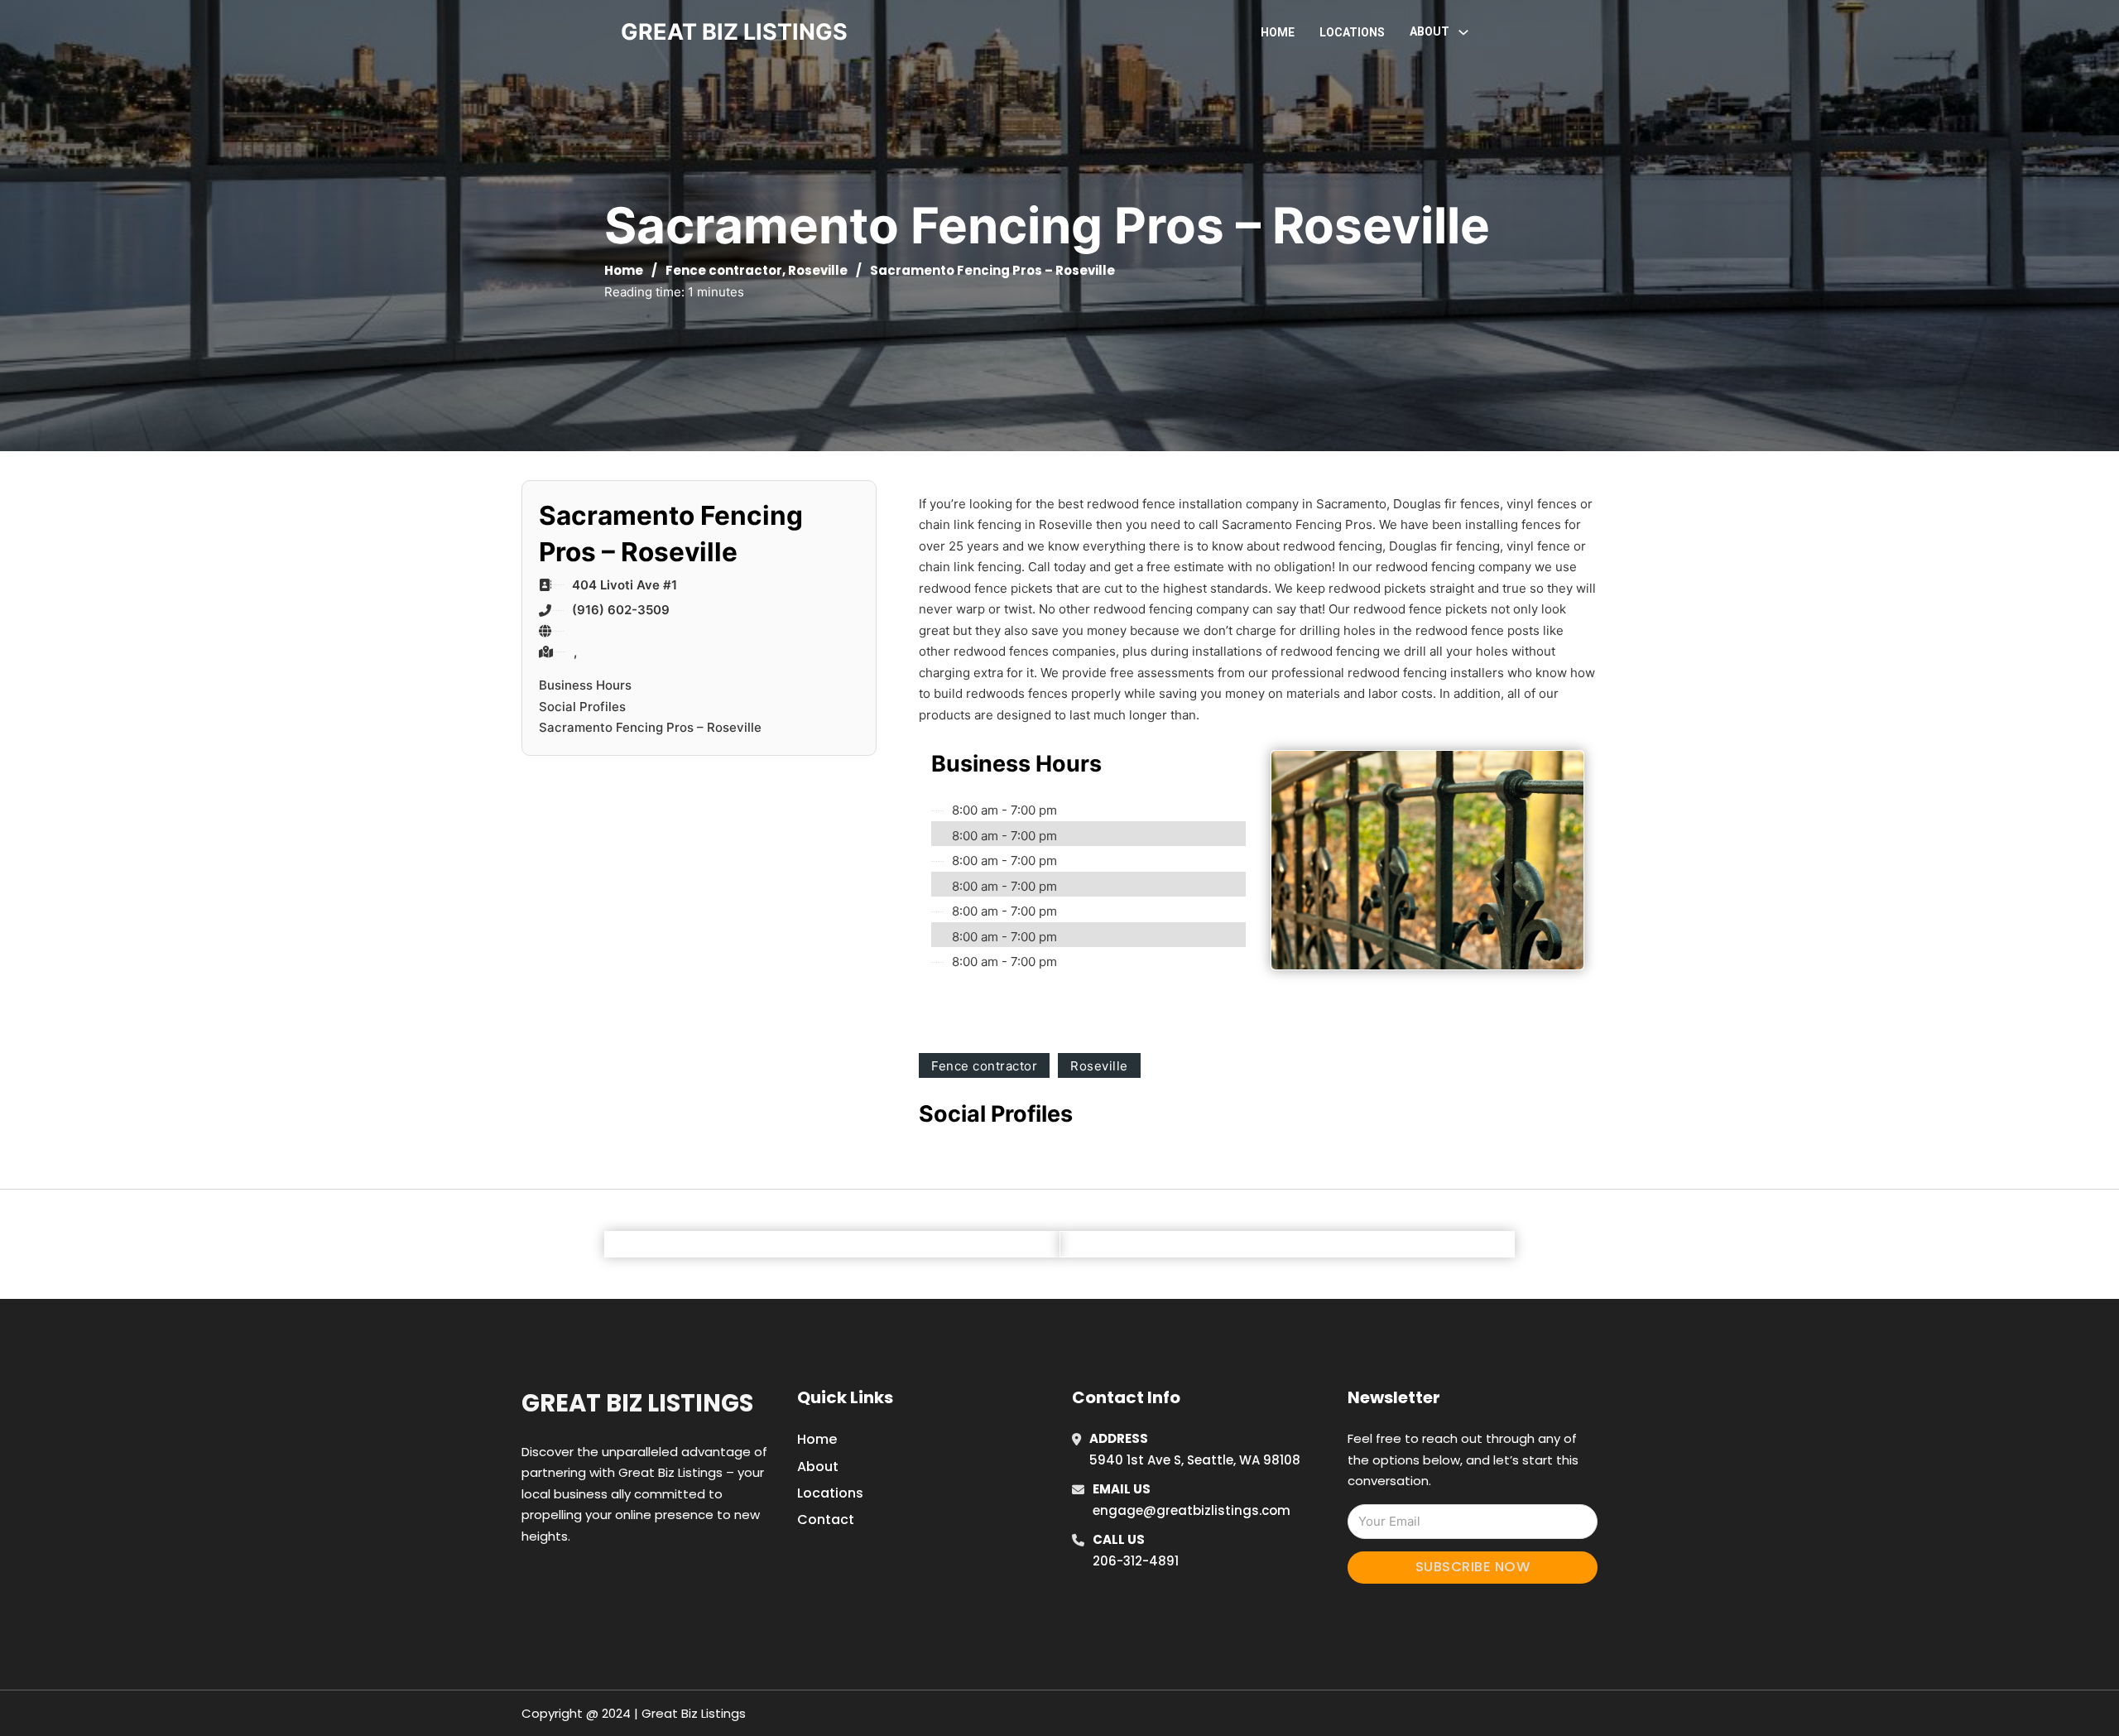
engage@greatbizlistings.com (1192, 1510)
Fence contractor (724, 270)
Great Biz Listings (637, 1403)
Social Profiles (582, 707)
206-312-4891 (1136, 1561)
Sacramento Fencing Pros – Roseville (650, 727)
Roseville (818, 270)
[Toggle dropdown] (1463, 32)
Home (1278, 32)
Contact (826, 1520)
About (818, 1467)
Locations (1352, 32)
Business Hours (585, 685)
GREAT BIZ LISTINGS (734, 32)
